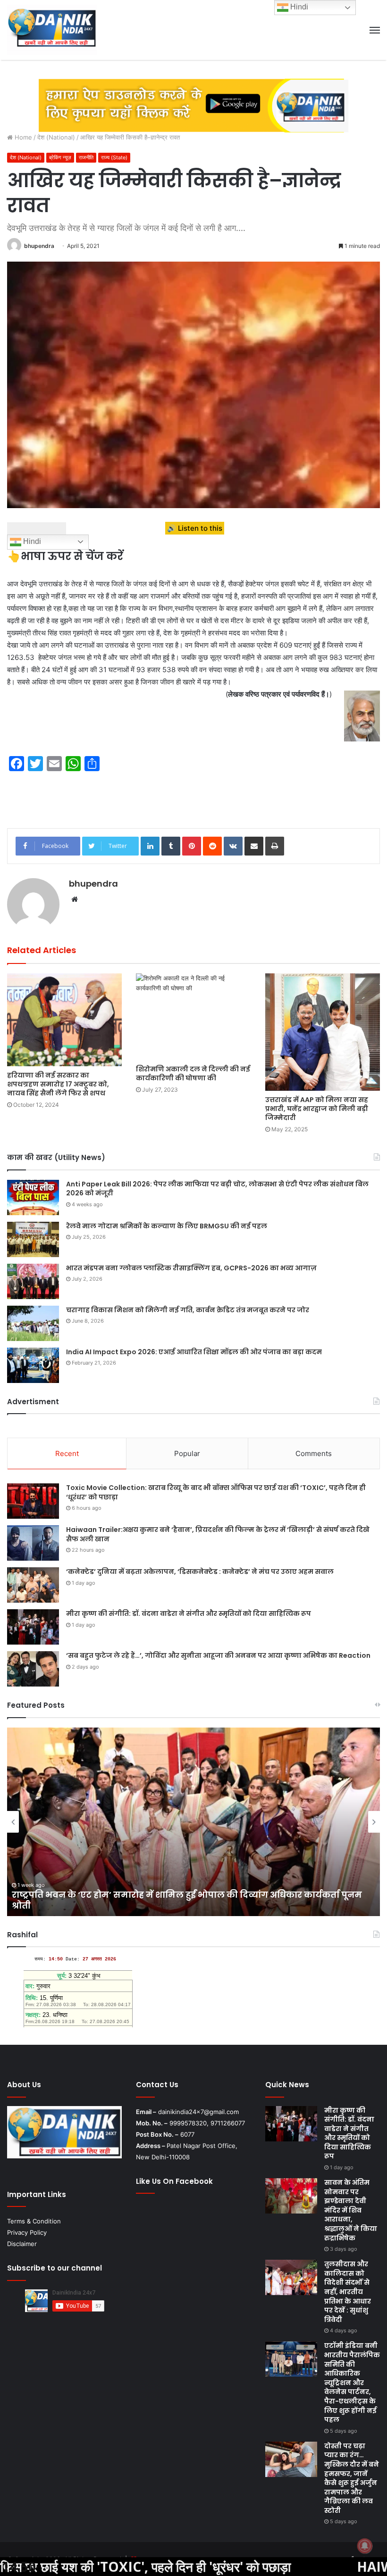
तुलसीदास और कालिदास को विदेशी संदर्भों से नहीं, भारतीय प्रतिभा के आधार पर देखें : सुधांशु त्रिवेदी (183, 1900)
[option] (193, 1822)
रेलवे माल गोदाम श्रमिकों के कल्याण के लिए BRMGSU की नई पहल (167, 1226)
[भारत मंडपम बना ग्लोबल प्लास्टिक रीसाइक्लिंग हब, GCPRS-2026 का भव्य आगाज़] (33, 1281)
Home (22, 137)
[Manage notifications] (365, 2546)
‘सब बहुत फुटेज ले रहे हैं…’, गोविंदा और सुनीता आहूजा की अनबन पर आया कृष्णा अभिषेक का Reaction (218, 1655)
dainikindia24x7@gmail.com (198, 2112)
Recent (67, 1453)
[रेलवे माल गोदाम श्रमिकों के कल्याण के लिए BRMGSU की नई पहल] (33, 1239)
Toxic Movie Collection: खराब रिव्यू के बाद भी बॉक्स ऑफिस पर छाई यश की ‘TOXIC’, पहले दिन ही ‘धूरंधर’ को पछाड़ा (216, 1492)
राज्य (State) (114, 157)
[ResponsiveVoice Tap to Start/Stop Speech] (37, 528)
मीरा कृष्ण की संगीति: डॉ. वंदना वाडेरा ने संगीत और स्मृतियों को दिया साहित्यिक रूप (189, 1613)
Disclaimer (22, 2244)
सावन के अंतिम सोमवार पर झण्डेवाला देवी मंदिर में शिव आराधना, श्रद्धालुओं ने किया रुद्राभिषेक (351, 2210)
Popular (187, 1453)
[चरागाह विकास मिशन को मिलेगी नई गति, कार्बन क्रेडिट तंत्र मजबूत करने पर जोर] (33, 1323)
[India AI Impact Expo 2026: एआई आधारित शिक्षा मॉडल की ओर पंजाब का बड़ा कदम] (33, 1365)
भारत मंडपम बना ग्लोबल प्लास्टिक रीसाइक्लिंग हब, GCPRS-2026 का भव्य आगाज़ (191, 1268)
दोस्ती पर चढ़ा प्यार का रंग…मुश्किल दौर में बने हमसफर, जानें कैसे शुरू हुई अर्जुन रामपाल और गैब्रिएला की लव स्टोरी (352, 2478)
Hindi (31, 541)
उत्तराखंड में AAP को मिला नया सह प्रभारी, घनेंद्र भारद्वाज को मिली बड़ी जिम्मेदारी (317, 1109)
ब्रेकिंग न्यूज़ (60, 157)
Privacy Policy (27, 2232)
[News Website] (52, 30)
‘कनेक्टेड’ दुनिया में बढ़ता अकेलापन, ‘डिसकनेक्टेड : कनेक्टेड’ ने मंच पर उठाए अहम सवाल (200, 1572)
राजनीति (86, 157)
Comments (314, 1453)
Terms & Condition (34, 2221)
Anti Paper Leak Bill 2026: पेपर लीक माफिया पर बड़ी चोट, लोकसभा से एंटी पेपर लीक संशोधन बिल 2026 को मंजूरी (217, 1189)
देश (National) (56, 137)
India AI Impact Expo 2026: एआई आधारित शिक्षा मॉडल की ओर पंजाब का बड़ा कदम (194, 1352)
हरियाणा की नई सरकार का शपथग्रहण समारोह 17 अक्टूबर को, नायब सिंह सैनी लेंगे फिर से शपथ (58, 1084)
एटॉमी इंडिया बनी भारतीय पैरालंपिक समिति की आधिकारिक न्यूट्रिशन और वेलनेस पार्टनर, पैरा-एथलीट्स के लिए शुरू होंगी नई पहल (352, 2383)
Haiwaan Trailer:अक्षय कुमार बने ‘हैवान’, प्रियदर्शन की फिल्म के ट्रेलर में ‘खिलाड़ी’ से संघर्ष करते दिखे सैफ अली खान (218, 1534)
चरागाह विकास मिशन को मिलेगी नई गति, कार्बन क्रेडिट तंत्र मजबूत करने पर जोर (188, 1310)
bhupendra (39, 246)
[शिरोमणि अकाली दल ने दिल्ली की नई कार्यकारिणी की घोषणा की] (193, 1017)
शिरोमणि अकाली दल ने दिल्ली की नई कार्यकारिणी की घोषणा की (193, 1074)
